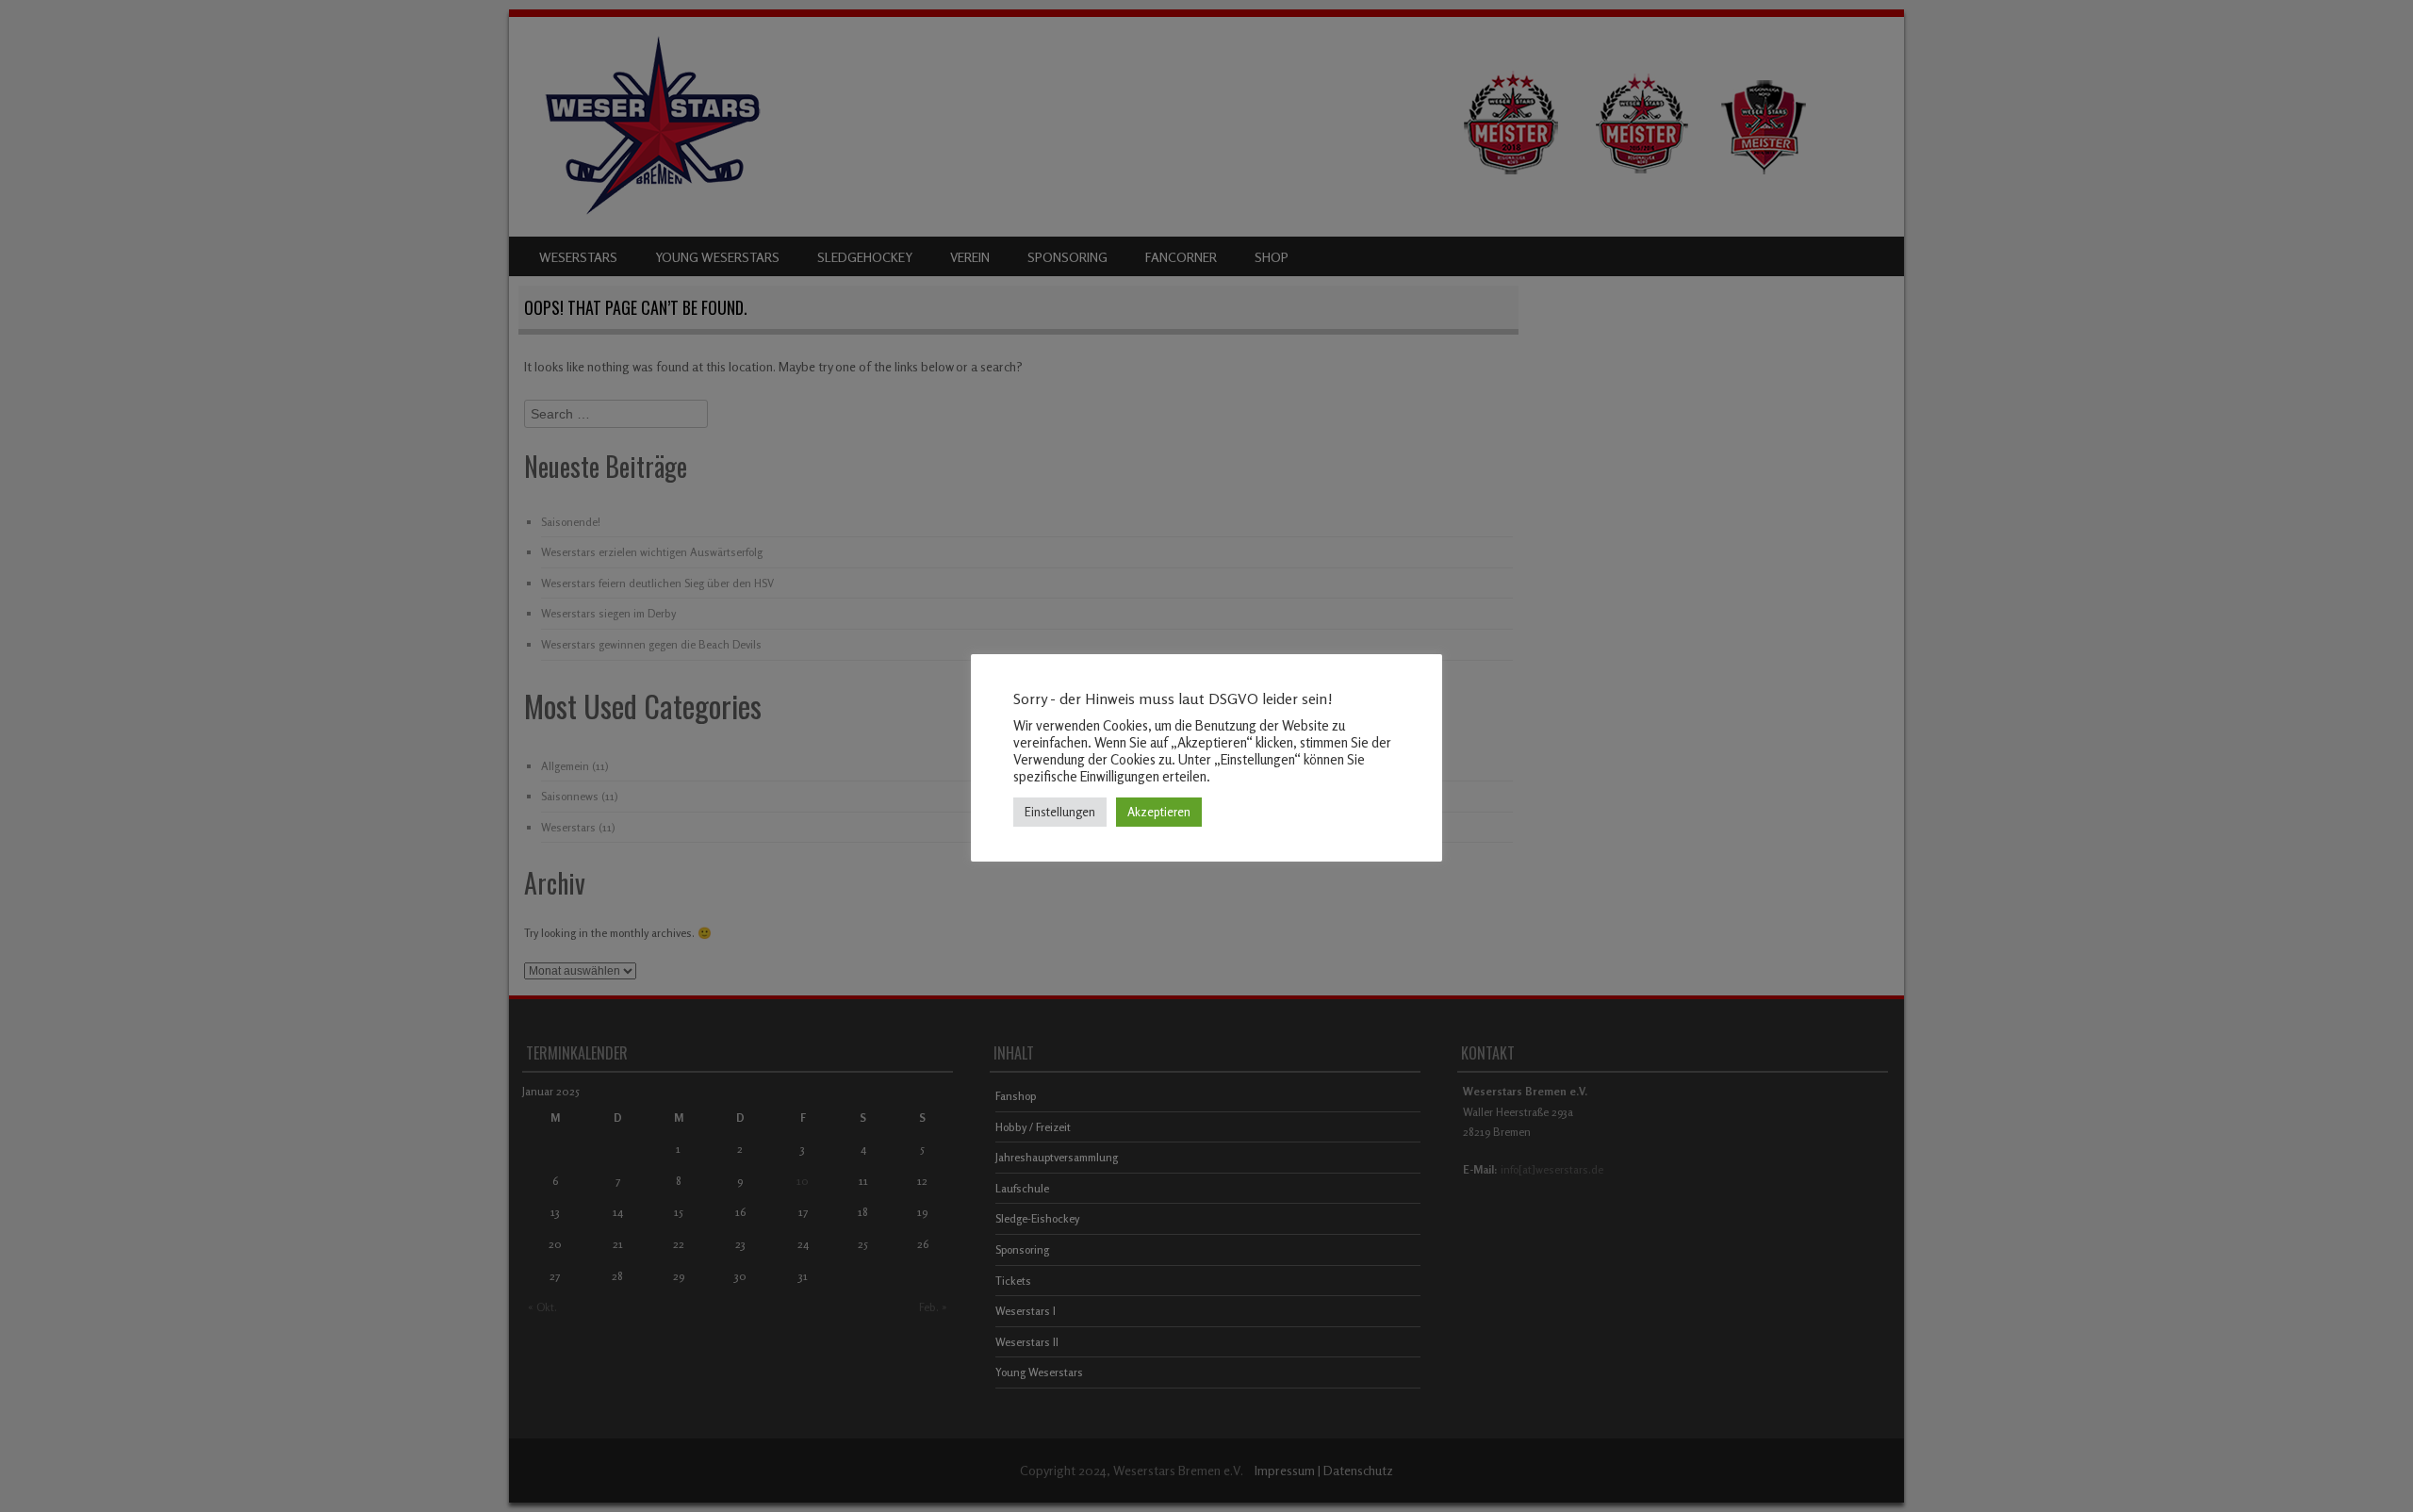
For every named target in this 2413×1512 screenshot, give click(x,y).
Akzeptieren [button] (1159, 812)
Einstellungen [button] (1060, 812)
